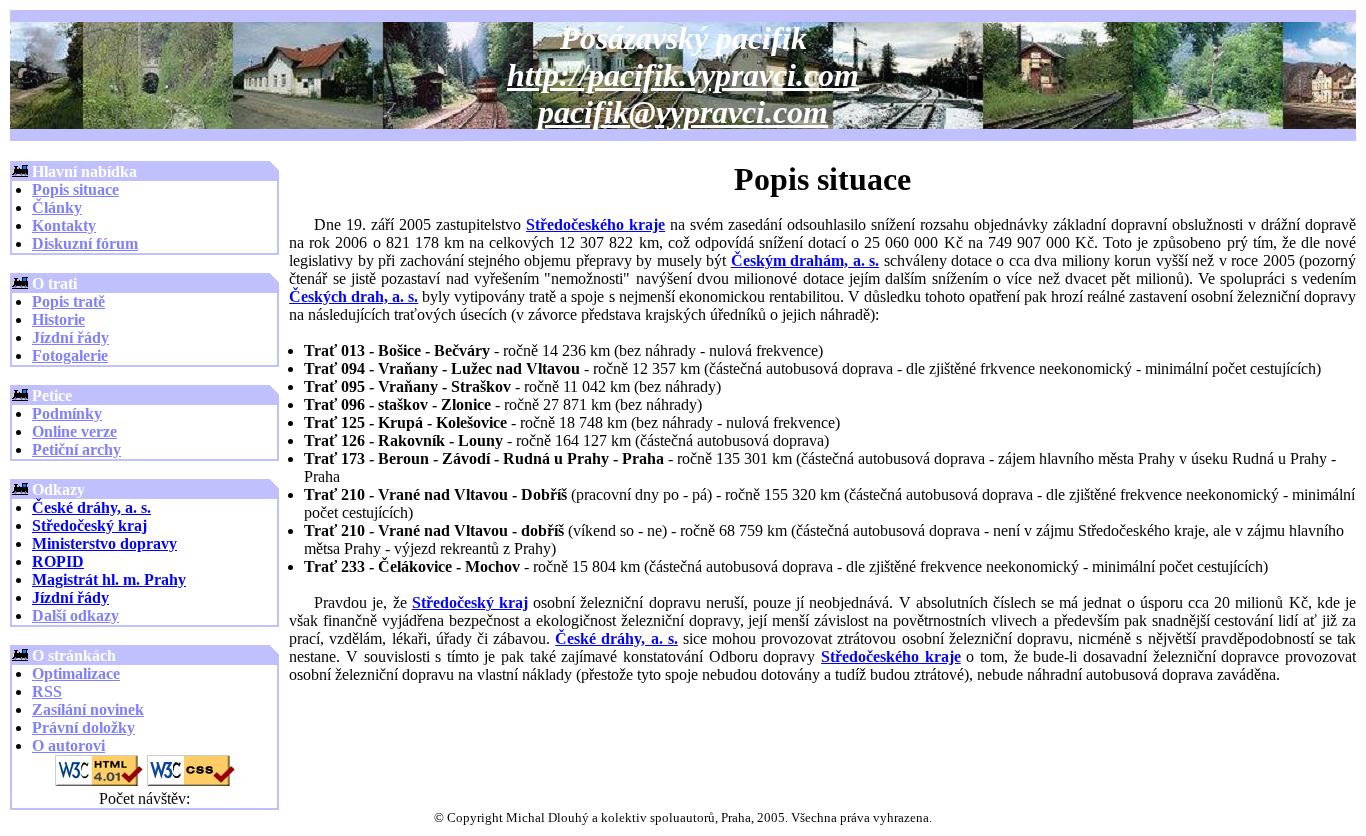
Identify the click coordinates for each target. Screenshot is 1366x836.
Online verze (74, 431)
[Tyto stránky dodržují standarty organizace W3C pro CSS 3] (191, 780)
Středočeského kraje (595, 224)
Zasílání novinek (88, 709)
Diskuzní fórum (85, 243)
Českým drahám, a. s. (805, 260)
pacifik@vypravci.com (683, 112)
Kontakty (64, 225)
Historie (58, 319)
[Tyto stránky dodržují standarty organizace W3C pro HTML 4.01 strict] (99, 780)
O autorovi (68, 745)
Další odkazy (75, 615)
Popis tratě (68, 301)
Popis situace (75, 189)
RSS (47, 691)
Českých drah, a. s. (353, 296)
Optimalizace (76, 673)
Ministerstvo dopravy (104, 543)
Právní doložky (83, 727)
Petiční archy (76, 449)
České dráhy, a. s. (91, 507)
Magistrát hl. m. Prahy (109, 579)
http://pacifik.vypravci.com (683, 75)
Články (57, 207)
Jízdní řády (70, 337)
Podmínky (67, 413)
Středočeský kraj (89, 525)
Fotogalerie (70, 355)
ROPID (58, 561)
